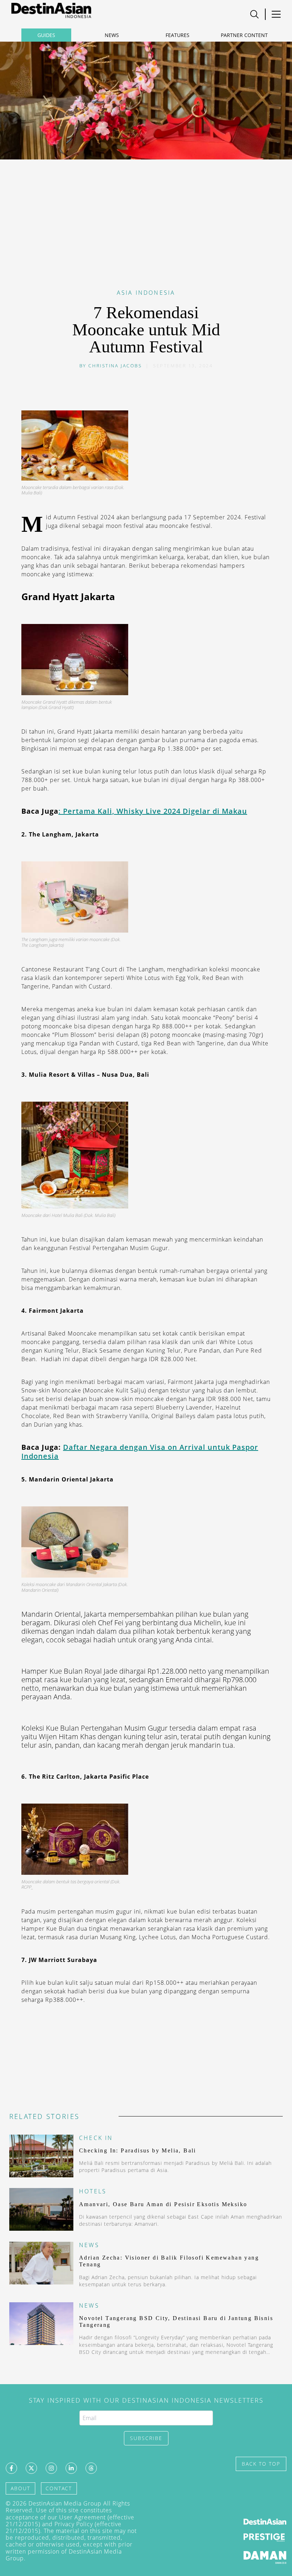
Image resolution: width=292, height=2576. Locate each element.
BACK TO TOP (261, 2464)
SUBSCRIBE (146, 2438)
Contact (59, 2488)
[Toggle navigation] (254, 14)
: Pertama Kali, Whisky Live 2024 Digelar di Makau (153, 811)
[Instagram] (51, 2468)
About (20, 2488)
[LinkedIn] (71, 2468)
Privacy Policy (74, 2524)
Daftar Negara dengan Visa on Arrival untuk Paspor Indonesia (140, 1452)
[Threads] (91, 2468)
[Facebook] (11, 2468)
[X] (31, 2468)
